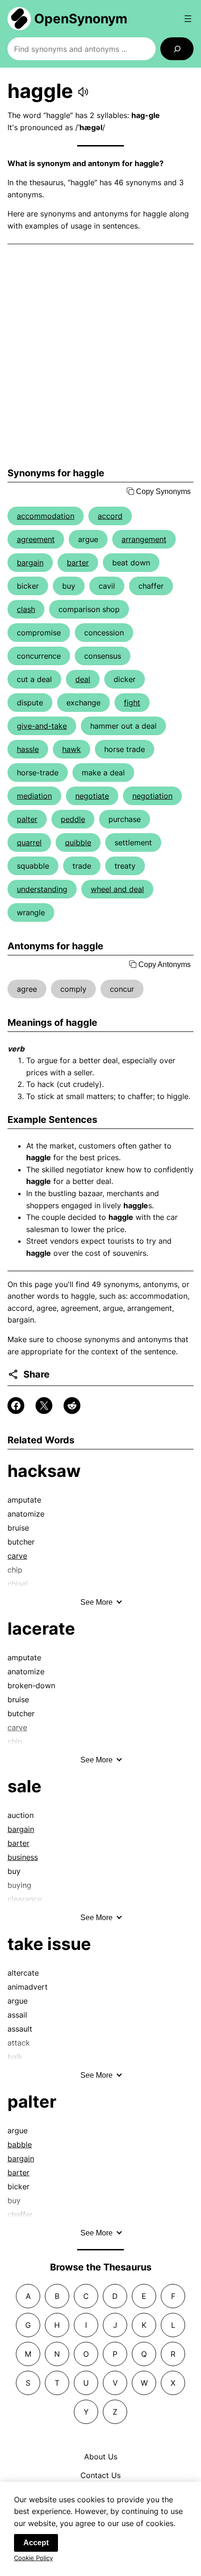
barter (78, 563)
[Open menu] (188, 19)
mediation (34, 796)
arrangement (144, 539)
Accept (36, 2543)
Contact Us (100, 2475)
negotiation (152, 796)
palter (27, 819)
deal (83, 679)
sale (25, 1786)
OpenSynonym (81, 19)
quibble (78, 842)
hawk (72, 749)
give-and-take (42, 726)
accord (110, 516)
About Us (101, 2457)
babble (20, 2144)
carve (17, 1556)
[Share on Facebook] (16, 1406)
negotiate (92, 796)
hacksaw (44, 1471)
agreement (36, 539)
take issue (49, 1944)
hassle (28, 749)
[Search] (177, 49)
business (23, 1857)
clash (26, 609)
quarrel (29, 842)
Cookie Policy (33, 2558)
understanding (42, 889)
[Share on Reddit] (72, 1406)
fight (132, 703)
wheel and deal (117, 889)
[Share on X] (44, 1406)
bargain (30, 563)
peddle (73, 819)
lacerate (41, 1629)
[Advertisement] (100, 356)
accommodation (46, 516)
